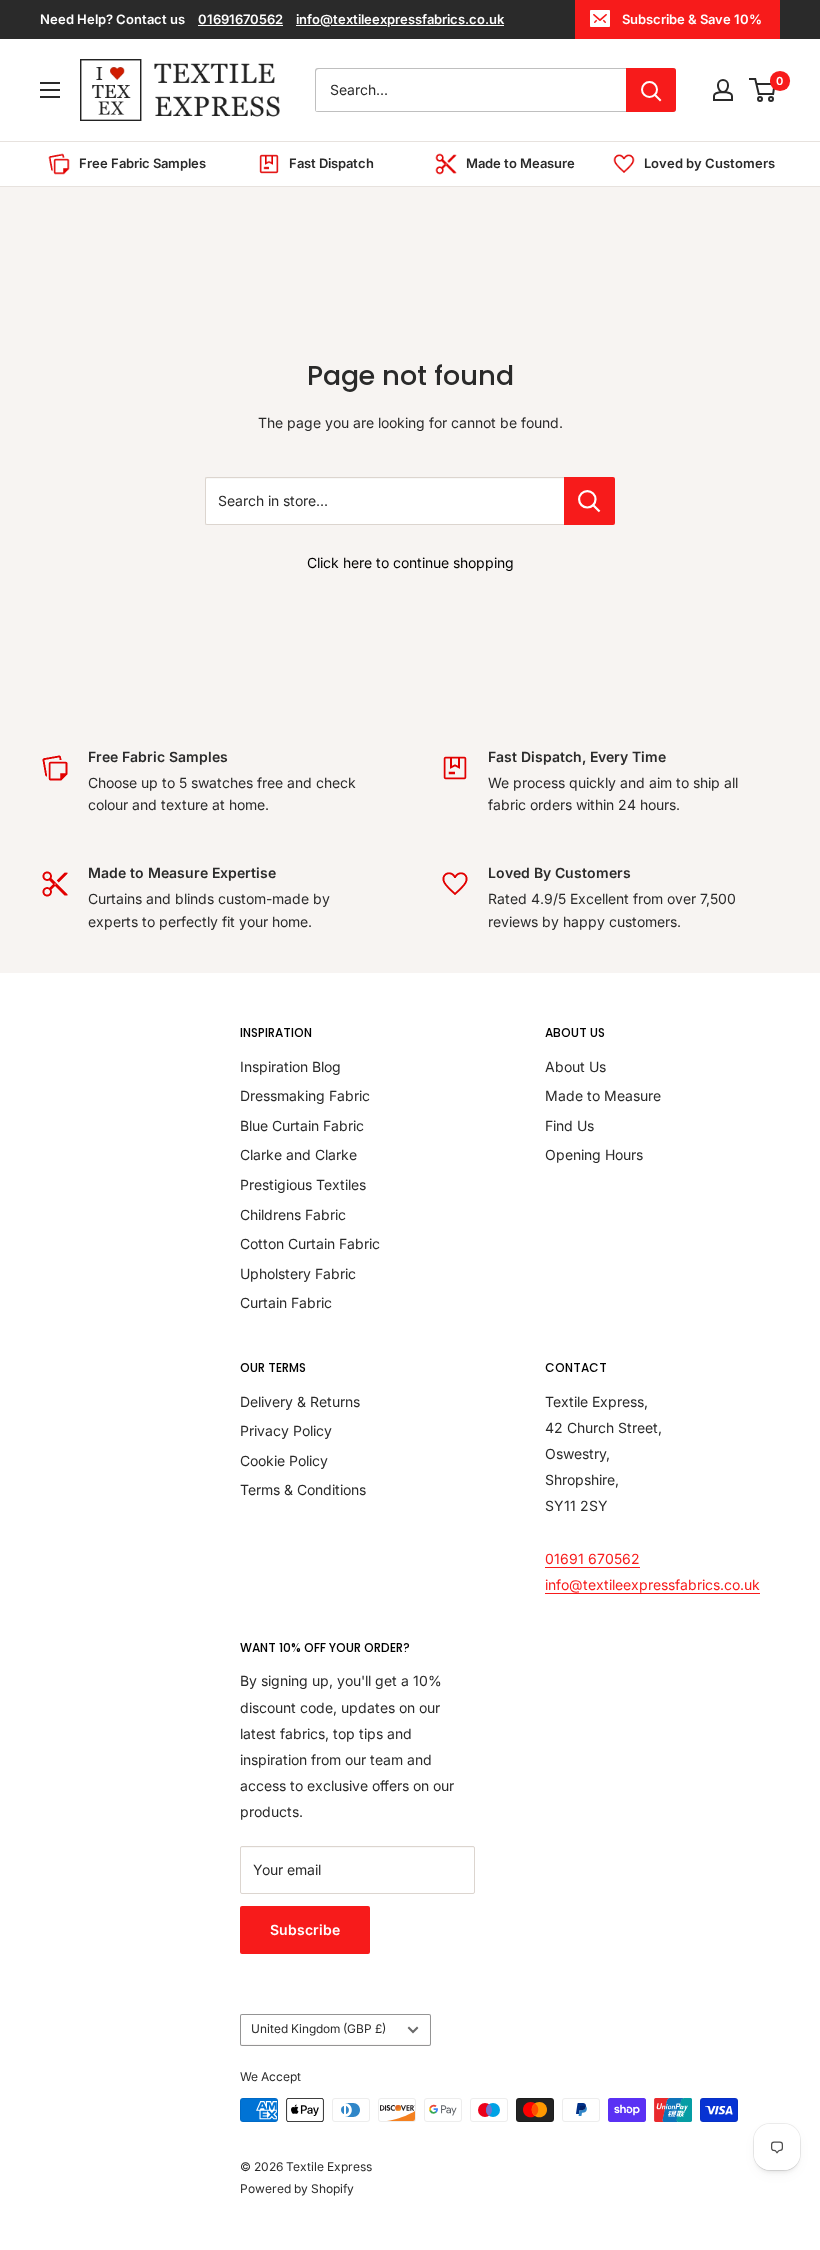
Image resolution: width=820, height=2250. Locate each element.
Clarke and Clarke (298, 1154)
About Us (575, 1066)
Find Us (569, 1125)
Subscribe (305, 1929)
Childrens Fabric (293, 1214)
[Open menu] (50, 90)
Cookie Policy (284, 1460)
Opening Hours (594, 1154)
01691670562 (240, 19)
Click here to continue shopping (410, 562)
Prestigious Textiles (303, 1184)
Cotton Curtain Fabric (310, 1243)
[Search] (651, 90)
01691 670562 (592, 1558)
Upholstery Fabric (298, 1273)
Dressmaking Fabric (305, 1095)
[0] (763, 90)
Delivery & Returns (300, 1401)
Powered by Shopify (297, 2188)
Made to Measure (603, 1095)
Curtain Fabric (286, 1302)
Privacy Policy (286, 1430)
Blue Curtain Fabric (302, 1125)
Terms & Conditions (303, 1489)
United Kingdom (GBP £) (318, 2028)
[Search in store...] (589, 501)
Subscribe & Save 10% (692, 19)
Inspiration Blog (290, 1066)
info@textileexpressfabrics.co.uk (400, 19)
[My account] (723, 90)
